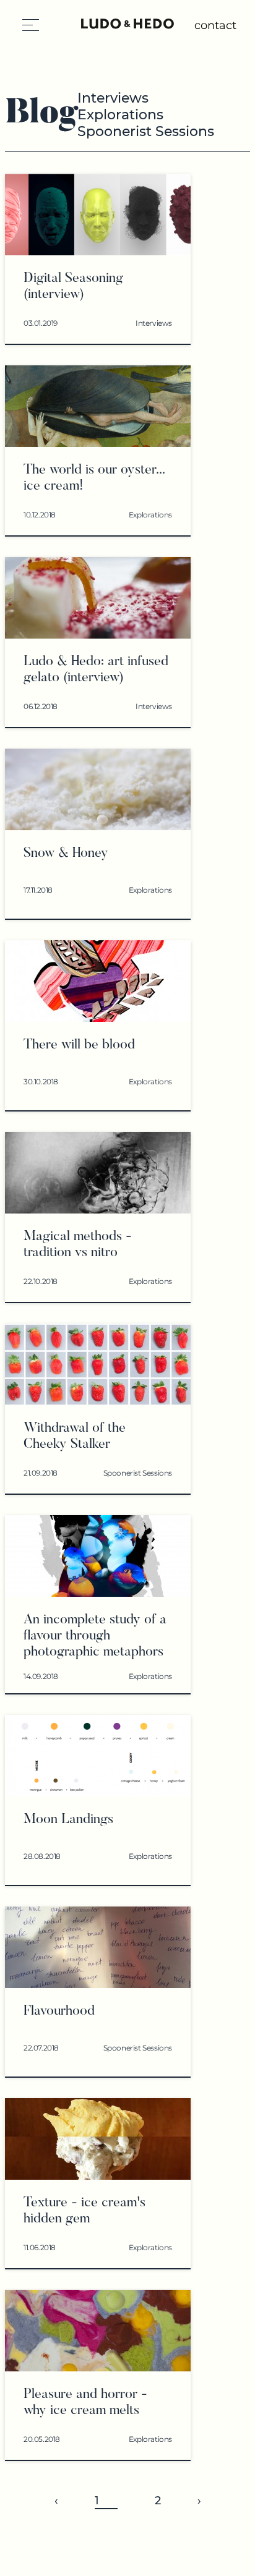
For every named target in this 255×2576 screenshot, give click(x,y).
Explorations (120, 115)
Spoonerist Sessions (146, 131)
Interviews (113, 98)
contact (215, 25)
